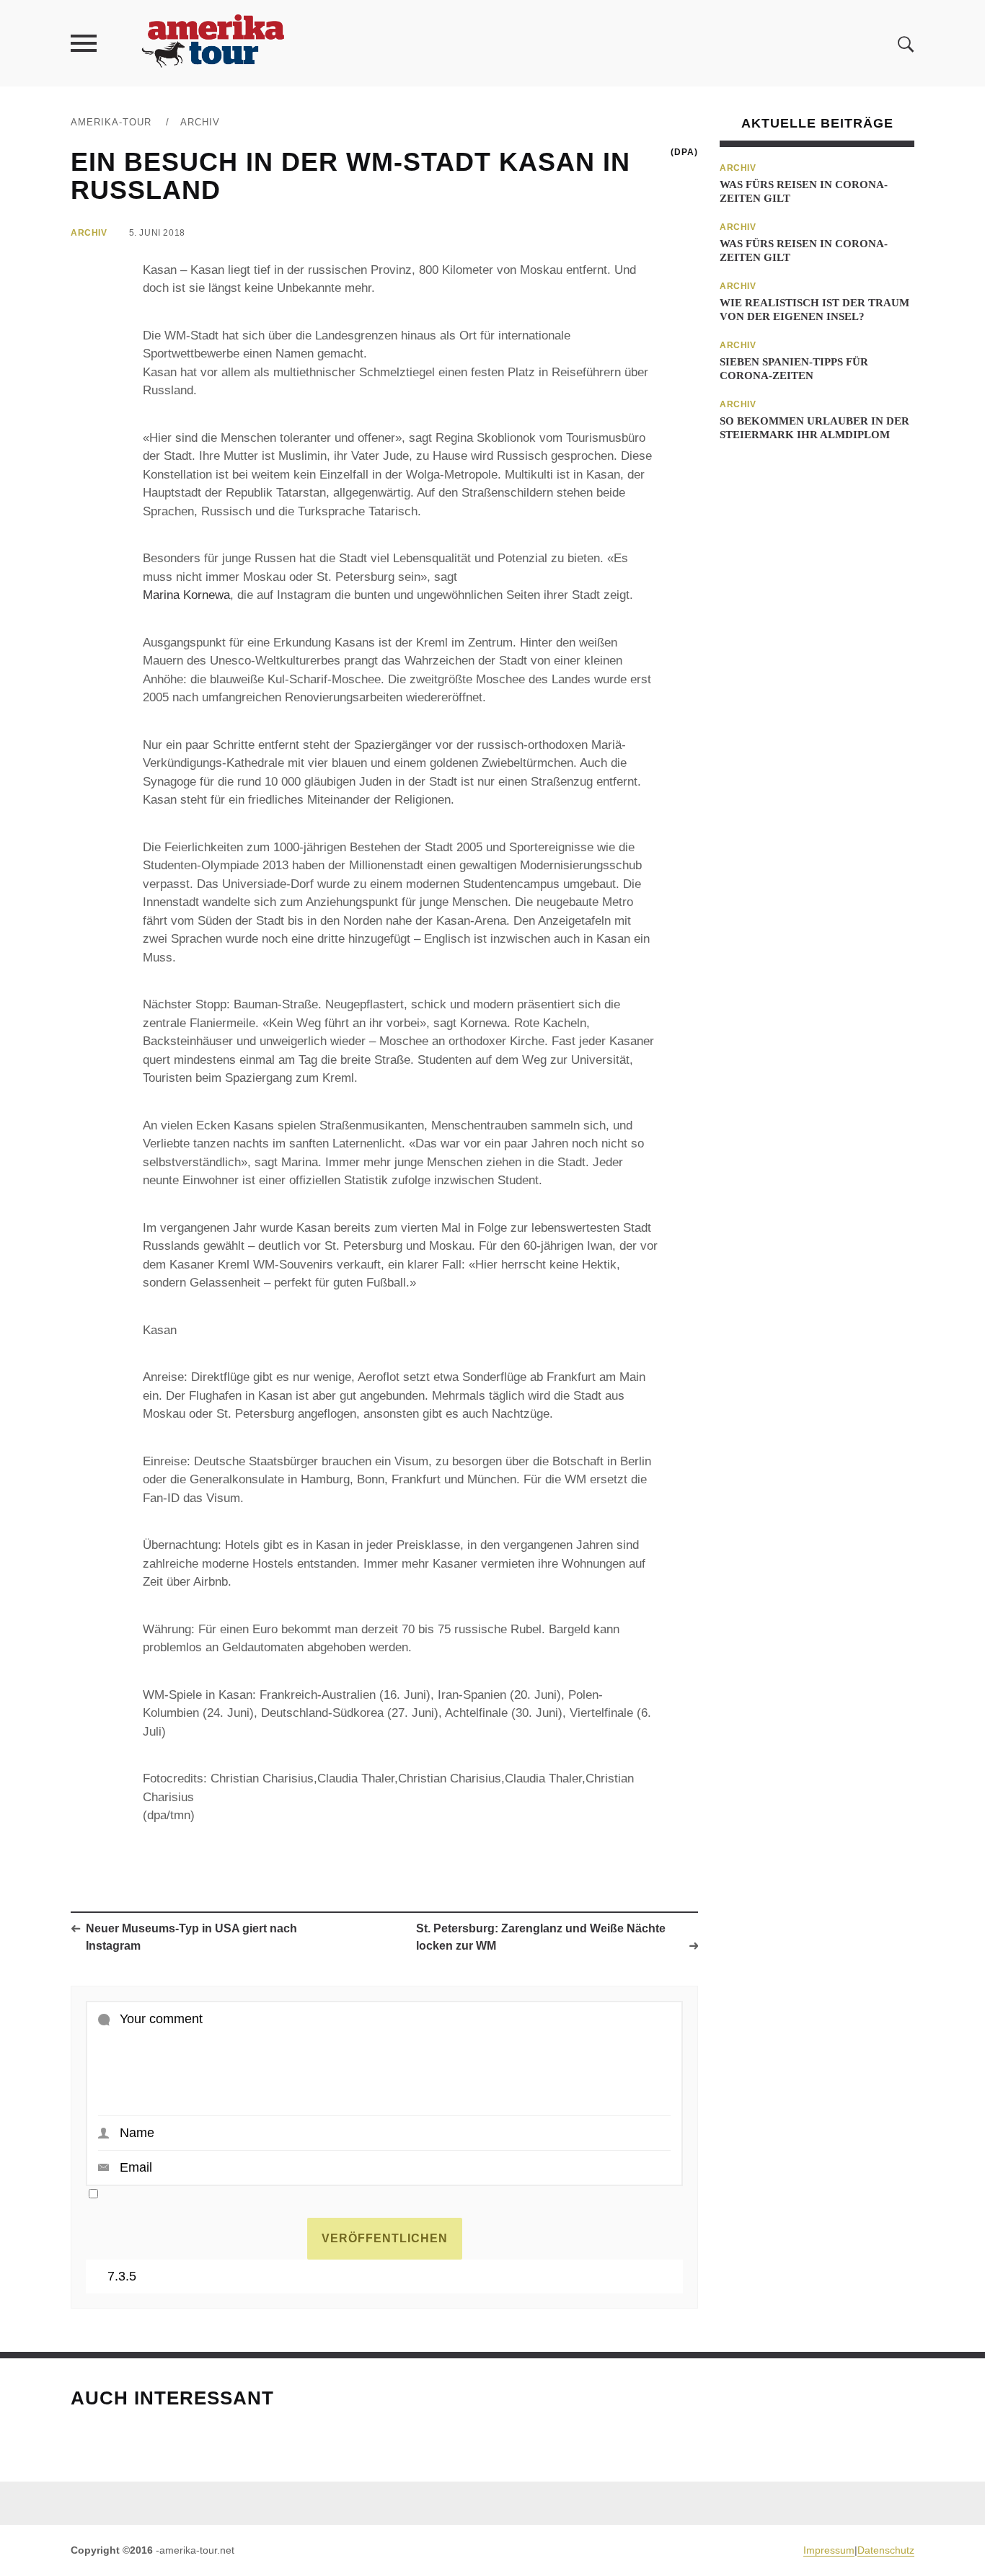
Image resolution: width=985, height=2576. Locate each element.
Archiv (200, 122)
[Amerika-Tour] (212, 43)
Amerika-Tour (111, 122)
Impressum (829, 2550)
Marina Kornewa (186, 595)
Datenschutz (886, 2550)
